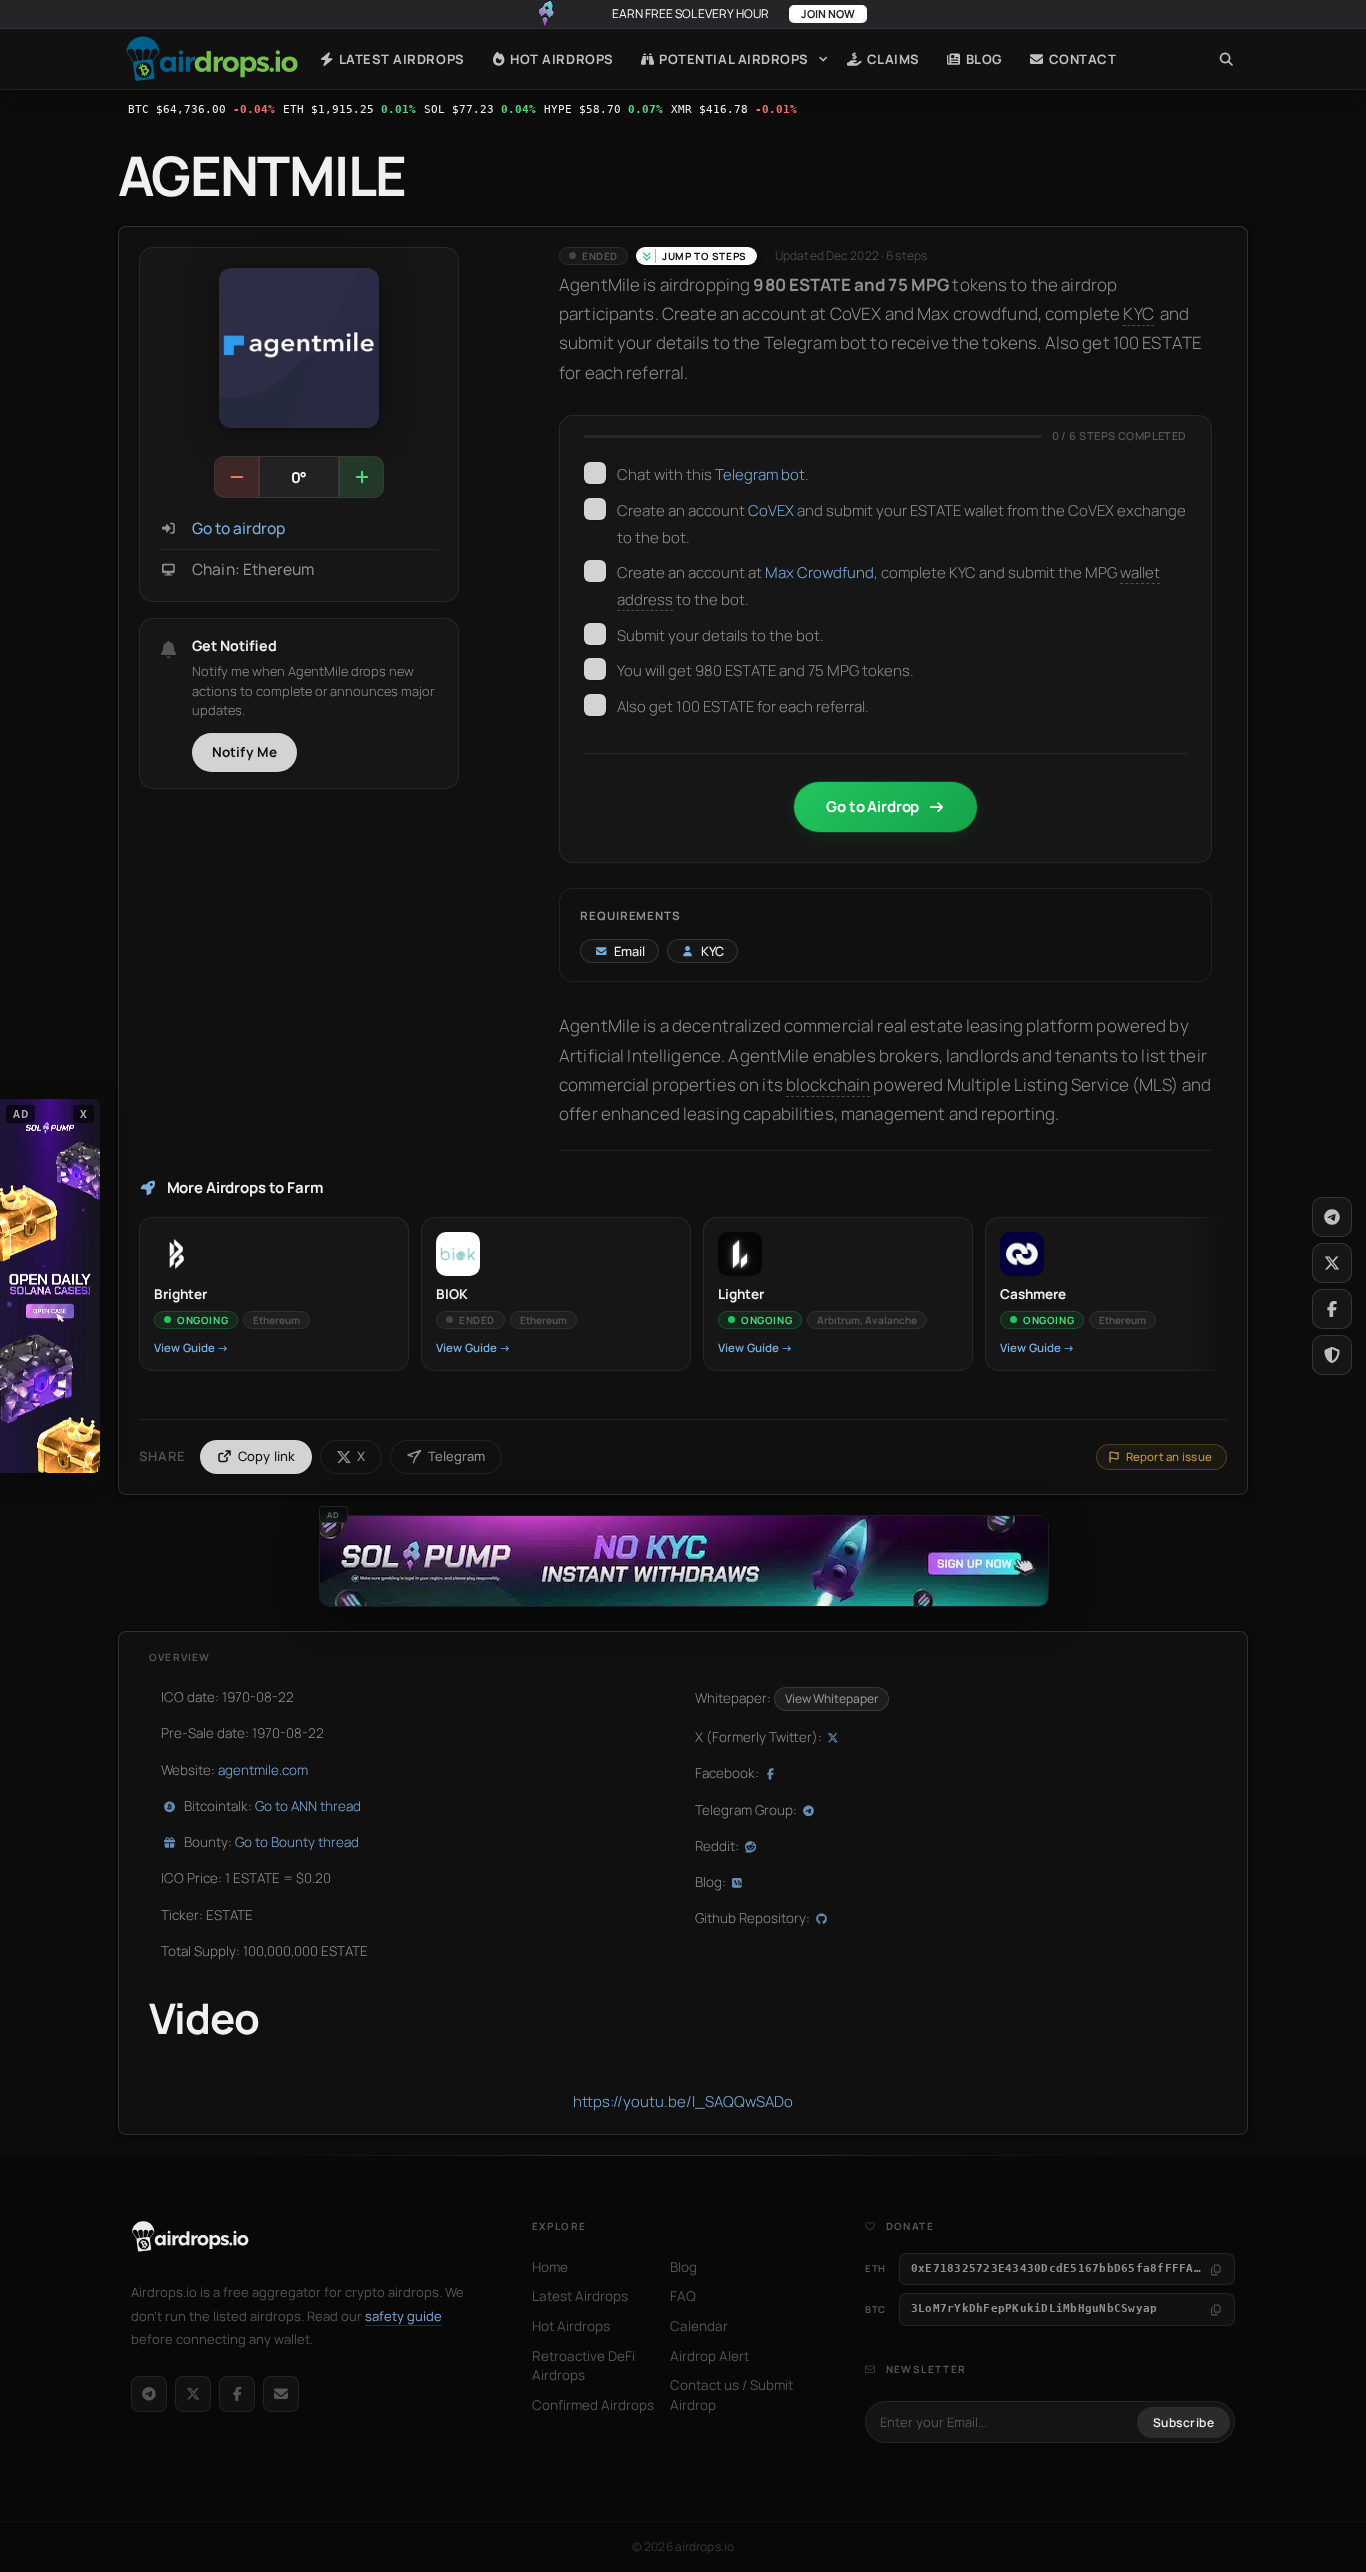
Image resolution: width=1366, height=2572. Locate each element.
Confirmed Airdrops (593, 2405)
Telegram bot (760, 474)
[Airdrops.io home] (190, 2237)
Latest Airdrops (399, 59)
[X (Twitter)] (193, 2394)
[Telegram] (149, 2394)
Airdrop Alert (709, 2356)
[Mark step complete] (595, 473)
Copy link (267, 1456)
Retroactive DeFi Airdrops (583, 2366)
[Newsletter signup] (281, 2394)
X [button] (84, 1114)
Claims (891, 59)
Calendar (699, 2326)
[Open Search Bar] (1226, 59)
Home (212, 59)
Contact (1080, 59)
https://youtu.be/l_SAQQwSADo (683, 2101)
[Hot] (361, 477)
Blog (982, 59)
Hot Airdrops (560, 59)
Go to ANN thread (308, 1806)
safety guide (403, 2316)
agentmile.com (263, 1770)
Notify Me (245, 752)
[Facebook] (237, 2394)
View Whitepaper (831, 1698)
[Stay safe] (1332, 1355)
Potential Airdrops (732, 59)
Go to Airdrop (872, 806)
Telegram (456, 1456)
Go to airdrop (238, 528)
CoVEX (771, 510)
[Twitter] (1332, 1263)
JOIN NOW (828, 13)
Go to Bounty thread (297, 1842)
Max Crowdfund (819, 572)
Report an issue (1169, 1456)
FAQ (683, 2296)
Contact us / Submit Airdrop (731, 2395)
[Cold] (237, 477)
